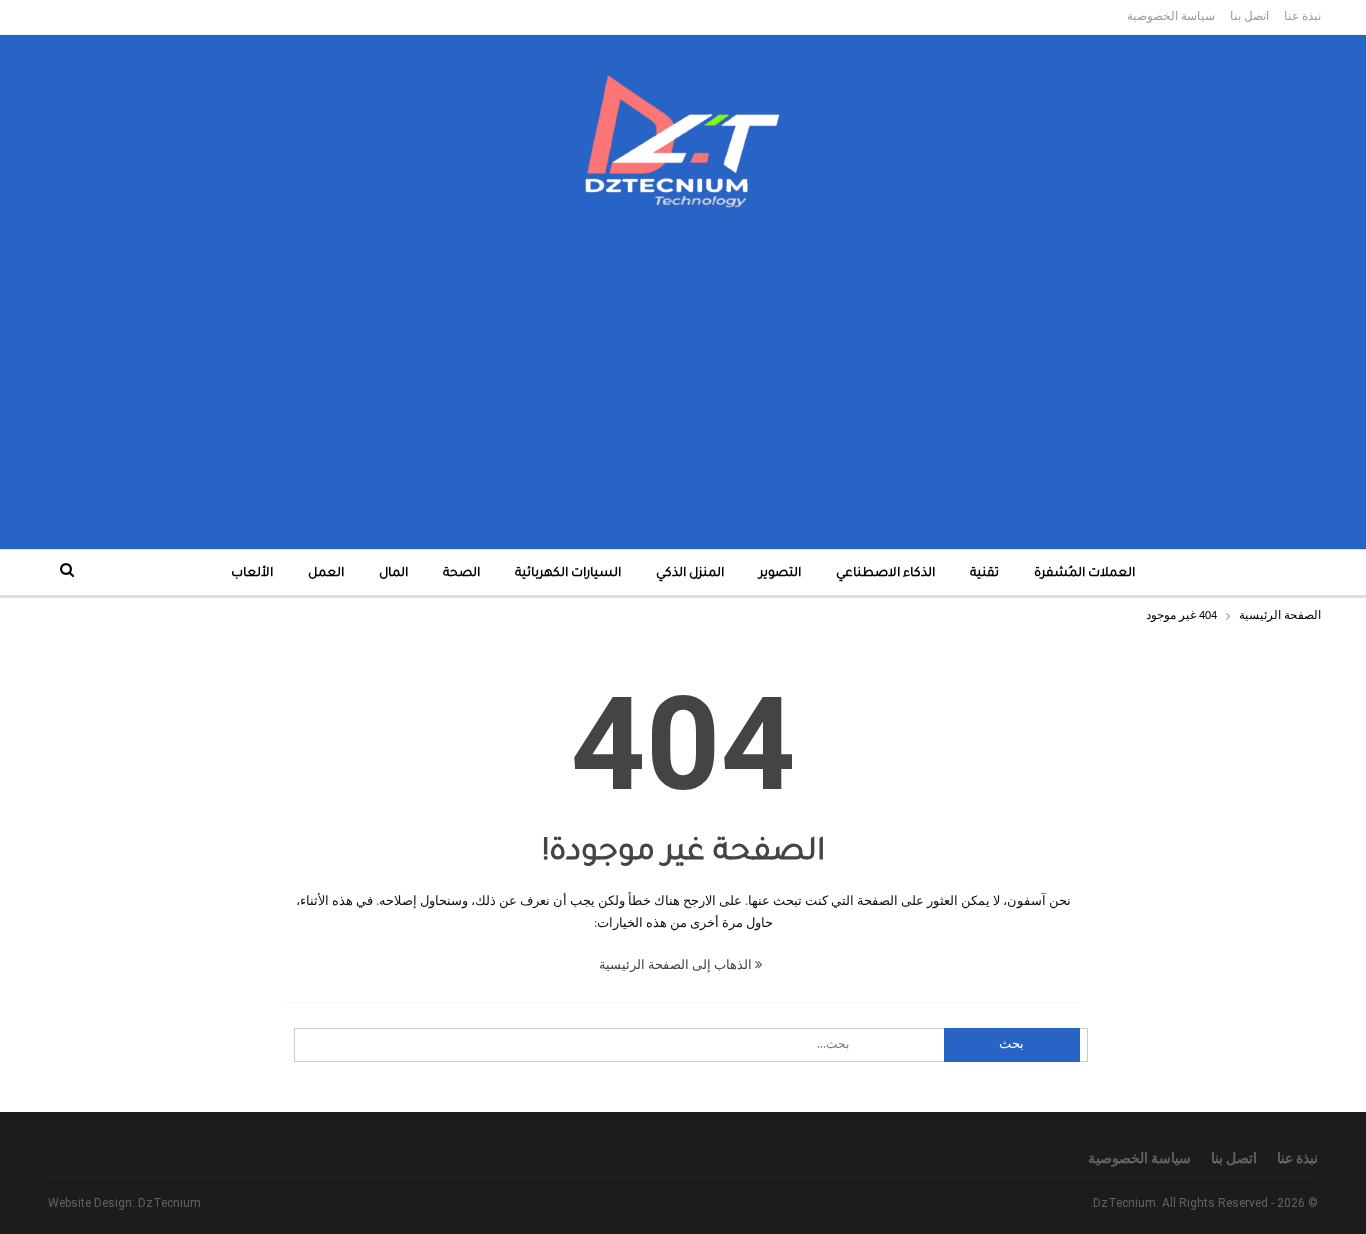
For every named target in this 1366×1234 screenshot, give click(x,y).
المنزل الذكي (690, 574)
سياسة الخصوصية (1171, 16)
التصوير (780, 574)
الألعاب (252, 574)
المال (393, 574)
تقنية (984, 574)
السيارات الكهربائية (568, 574)
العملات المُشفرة (1084, 574)
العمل (326, 574)
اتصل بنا (1249, 16)
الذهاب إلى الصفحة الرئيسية (677, 965)
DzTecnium (169, 1203)
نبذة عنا (1302, 16)
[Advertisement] (683, 359)
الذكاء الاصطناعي (885, 574)
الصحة (461, 574)
